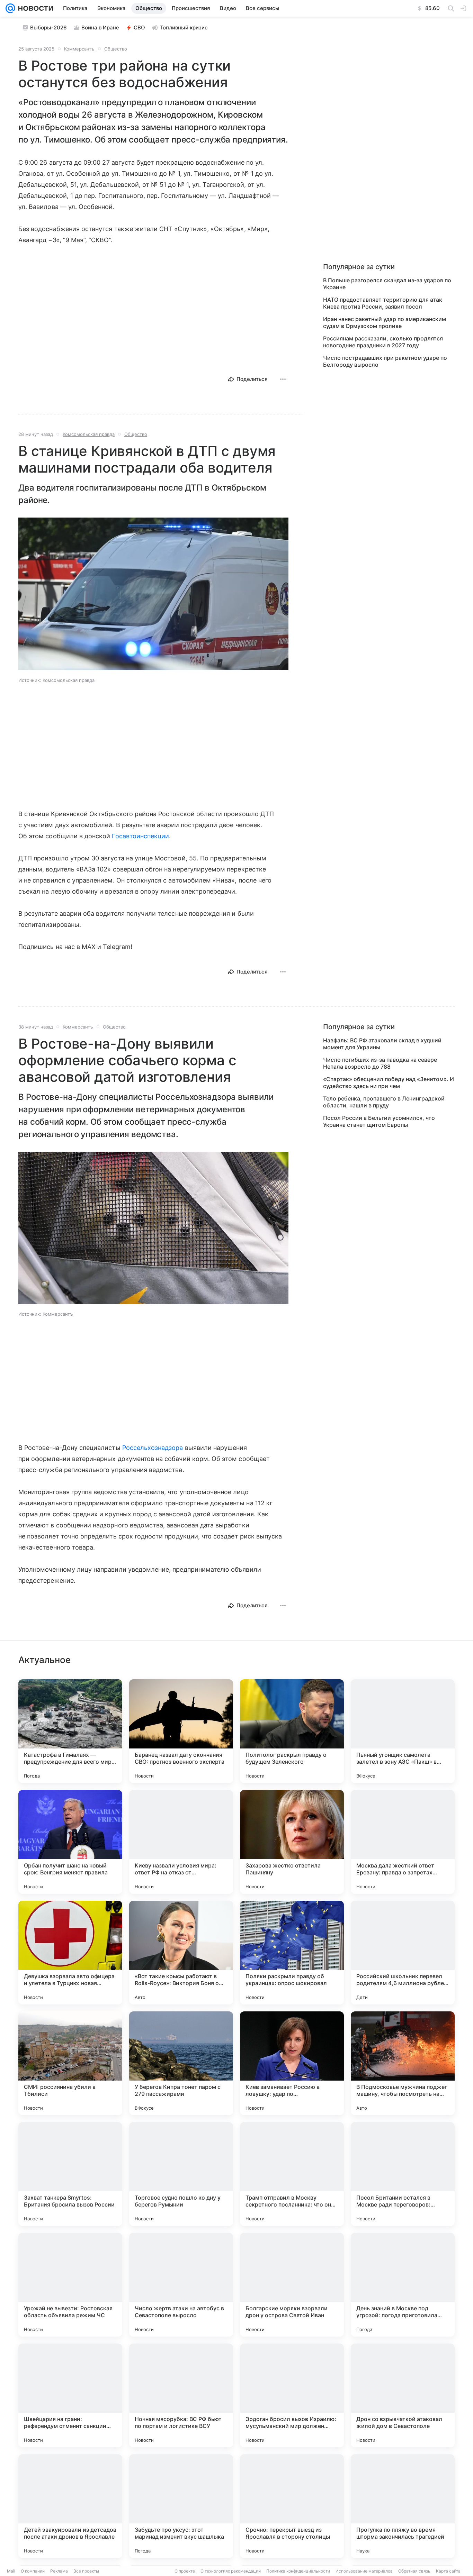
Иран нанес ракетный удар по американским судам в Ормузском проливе (385, 322)
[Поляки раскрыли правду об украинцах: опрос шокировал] (292, 1953)
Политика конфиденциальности (298, 2571)
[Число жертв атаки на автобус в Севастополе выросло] (181, 2285)
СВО (139, 28)
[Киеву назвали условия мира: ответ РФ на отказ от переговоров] (181, 1842)
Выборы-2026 (48, 28)
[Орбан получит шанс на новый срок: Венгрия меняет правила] (70, 1842)
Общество (116, 49)
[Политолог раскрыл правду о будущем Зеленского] (292, 1731)
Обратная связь (414, 2571)
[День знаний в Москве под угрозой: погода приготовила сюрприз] (403, 2285)
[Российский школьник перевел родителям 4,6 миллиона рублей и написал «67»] (403, 1953)
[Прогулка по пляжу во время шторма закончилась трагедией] (403, 2506)
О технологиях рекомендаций (231, 2571)
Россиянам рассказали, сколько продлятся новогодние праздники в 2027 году (383, 342)
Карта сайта (448, 2571)
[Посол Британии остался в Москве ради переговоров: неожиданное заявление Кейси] (403, 2174)
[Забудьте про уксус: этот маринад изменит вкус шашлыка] (181, 2506)
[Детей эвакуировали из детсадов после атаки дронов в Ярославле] (70, 2506)
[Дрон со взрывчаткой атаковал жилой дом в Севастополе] (403, 2395)
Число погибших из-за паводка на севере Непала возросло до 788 (380, 1063)
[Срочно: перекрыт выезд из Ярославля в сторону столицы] (292, 2506)
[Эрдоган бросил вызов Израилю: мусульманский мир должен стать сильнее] (292, 2395)
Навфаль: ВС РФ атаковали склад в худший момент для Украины (382, 1044)
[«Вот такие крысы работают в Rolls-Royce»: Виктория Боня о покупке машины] (181, 1953)
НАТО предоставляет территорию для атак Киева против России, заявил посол (383, 303)
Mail (11, 2571)
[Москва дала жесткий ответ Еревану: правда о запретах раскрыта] (403, 1842)
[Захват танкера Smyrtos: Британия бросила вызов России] (70, 2174)
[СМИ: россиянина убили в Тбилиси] (70, 2063)
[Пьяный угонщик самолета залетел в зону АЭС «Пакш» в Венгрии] (403, 1731)
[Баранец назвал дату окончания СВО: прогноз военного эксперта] (181, 1731)
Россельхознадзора (153, 1448)
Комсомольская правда (89, 434)
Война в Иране (100, 28)
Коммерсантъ (79, 49)
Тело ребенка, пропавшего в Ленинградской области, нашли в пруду (384, 1102)
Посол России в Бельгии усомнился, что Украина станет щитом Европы (379, 1121)
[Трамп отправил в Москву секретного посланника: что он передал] (292, 2174)
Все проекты (86, 2571)
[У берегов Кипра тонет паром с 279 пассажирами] (181, 2063)
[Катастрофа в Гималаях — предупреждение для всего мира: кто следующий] (70, 1731)
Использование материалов (364, 2571)
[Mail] (10, 8)
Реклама (59, 2571)
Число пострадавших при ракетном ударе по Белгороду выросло (385, 361)
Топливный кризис (184, 28)
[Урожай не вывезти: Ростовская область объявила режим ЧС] (70, 2285)
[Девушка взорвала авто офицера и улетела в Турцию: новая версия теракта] (70, 1953)
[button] (153, 595)
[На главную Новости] (34, 8)
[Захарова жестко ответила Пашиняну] (292, 1842)
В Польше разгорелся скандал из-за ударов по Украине (387, 284)
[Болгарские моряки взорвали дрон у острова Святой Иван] (292, 2285)
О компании (33, 2571)
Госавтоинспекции (140, 836)
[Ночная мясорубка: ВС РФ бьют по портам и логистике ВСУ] (181, 2395)
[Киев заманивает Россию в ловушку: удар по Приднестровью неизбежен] (292, 2063)
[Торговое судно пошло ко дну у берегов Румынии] (181, 2174)
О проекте (185, 2571)
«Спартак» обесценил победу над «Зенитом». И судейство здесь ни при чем (389, 1083)
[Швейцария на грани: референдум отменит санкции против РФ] (70, 2395)
